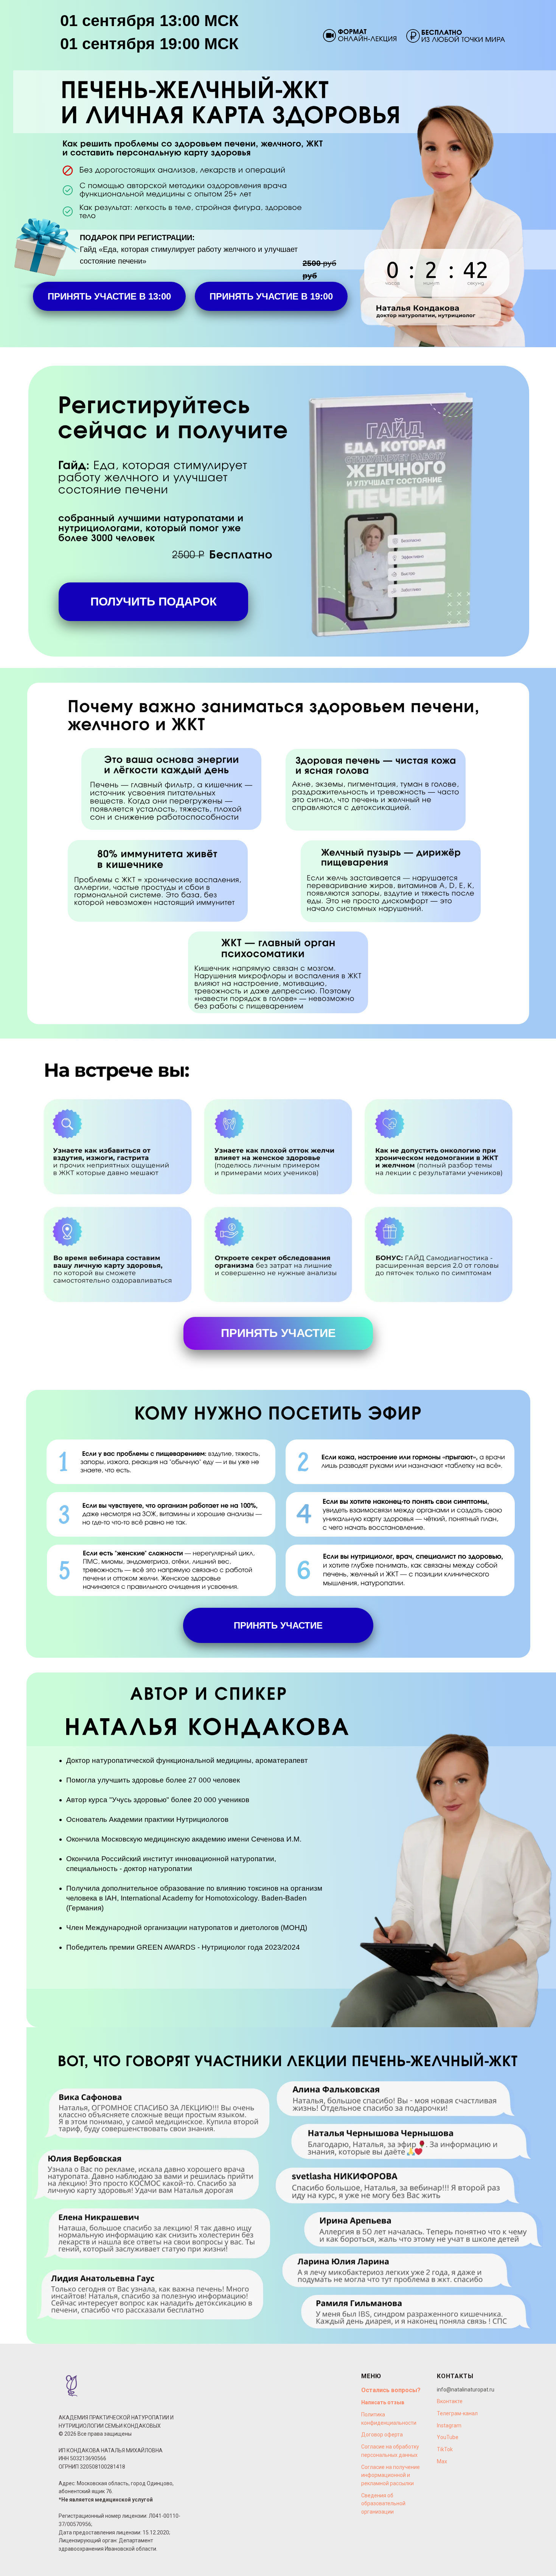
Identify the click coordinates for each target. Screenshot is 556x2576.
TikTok (445, 2449)
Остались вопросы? (391, 2390)
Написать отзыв (383, 2402)
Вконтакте (450, 2401)
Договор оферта (382, 2435)
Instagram (449, 2425)
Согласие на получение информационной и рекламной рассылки (391, 2475)
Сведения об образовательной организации (383, 2504)
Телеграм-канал (457, 2413)
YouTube (448, 2437)
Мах (442, 2461)
